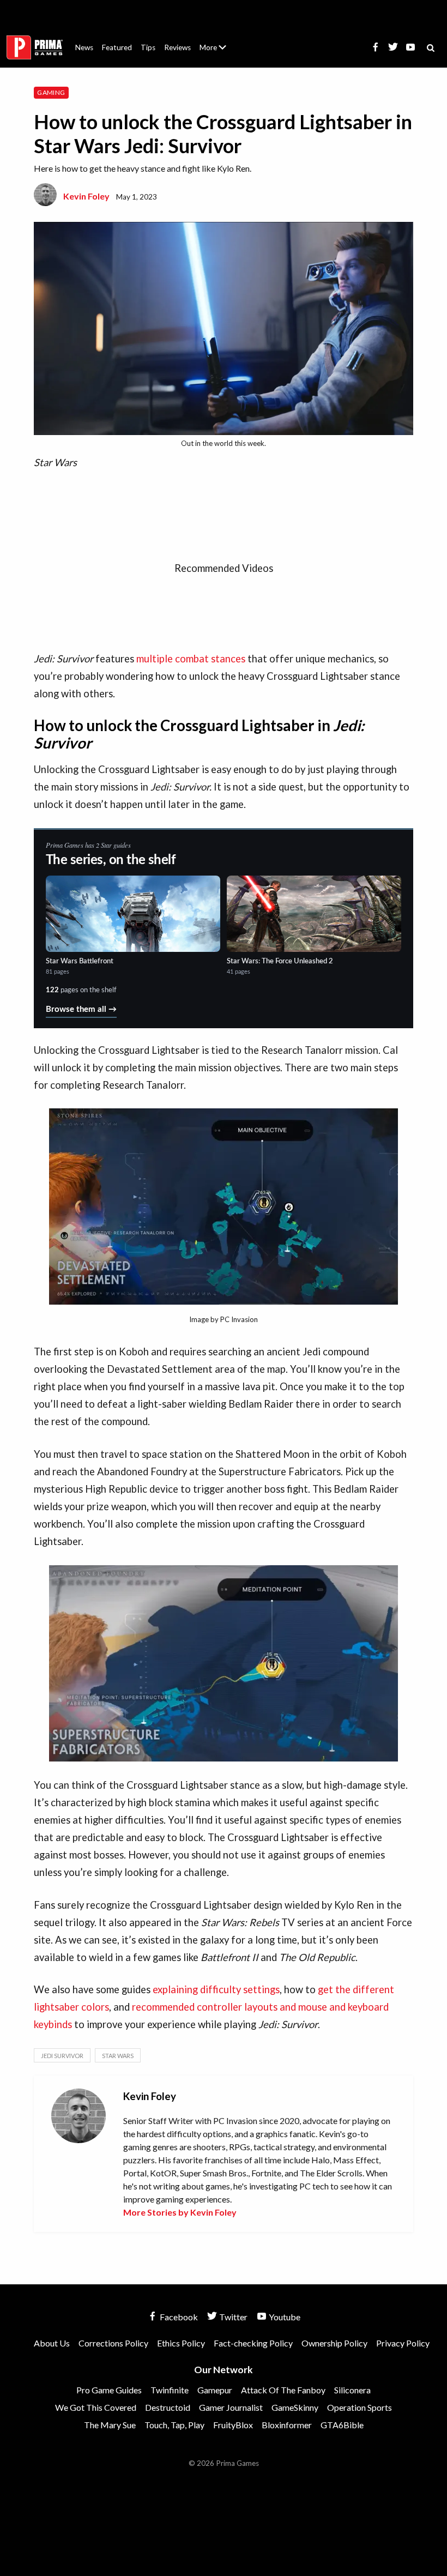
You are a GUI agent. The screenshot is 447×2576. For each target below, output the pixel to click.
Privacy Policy (403, 2343)
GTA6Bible (342, 2425)
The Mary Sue (110, 2425)
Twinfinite (170, 2390)
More (219, 52)
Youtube (284, 2317)
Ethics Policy (181, 2343)
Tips (148, 47)
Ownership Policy (334, 2343)
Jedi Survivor (62, 2056)
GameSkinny (295, 2407)
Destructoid (168, 2407)
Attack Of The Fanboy (283, 2390)
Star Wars (118, 2056)
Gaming (51, 92)
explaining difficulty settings (216, 1989)
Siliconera (352, 2390)
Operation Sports (360, 2407)
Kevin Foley (86, 196)
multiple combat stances (191, 659)
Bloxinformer (287, 2425)
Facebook (178, 2317)
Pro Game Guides (109, 2390)
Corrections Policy (113, 2343)
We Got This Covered (96, 2407)
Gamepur (215, 2390)
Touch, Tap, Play (174, 2425)
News (84, 47)
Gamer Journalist (231, 2407)
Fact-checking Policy (253, 2343)
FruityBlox (233, 2425)
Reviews (177, 47)
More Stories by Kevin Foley (180, 2212)
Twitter (232, 2317)
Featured (117, 47)
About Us (215, 41)
